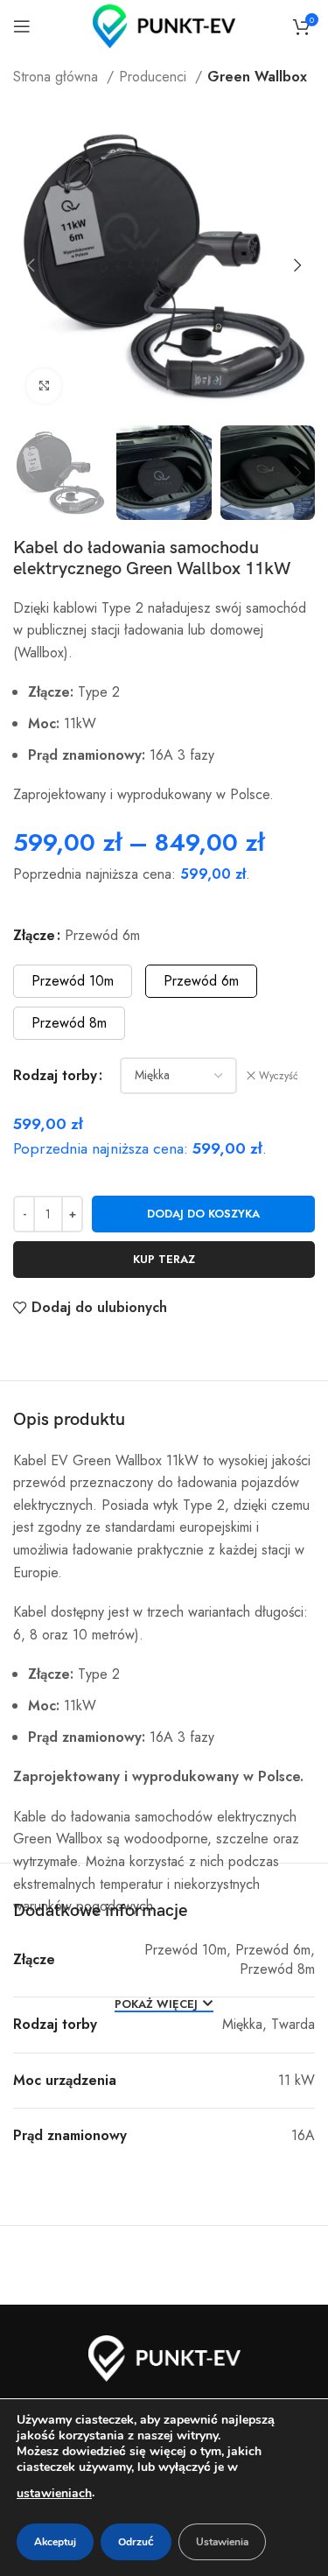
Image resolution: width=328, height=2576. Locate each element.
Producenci (155, 77)
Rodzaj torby (55, 1075)
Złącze (34, 935)
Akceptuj (55, 2542)
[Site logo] (164, 25)
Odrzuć (136, 2542)
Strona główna (58, 77)
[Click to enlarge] (44, 386)
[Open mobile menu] (22, 26)
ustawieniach (54, 2493)
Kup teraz (164, 1259)
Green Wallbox (257, 77)
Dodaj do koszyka (203, 1214)
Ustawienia (222, 2542)
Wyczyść (279, 1076)
